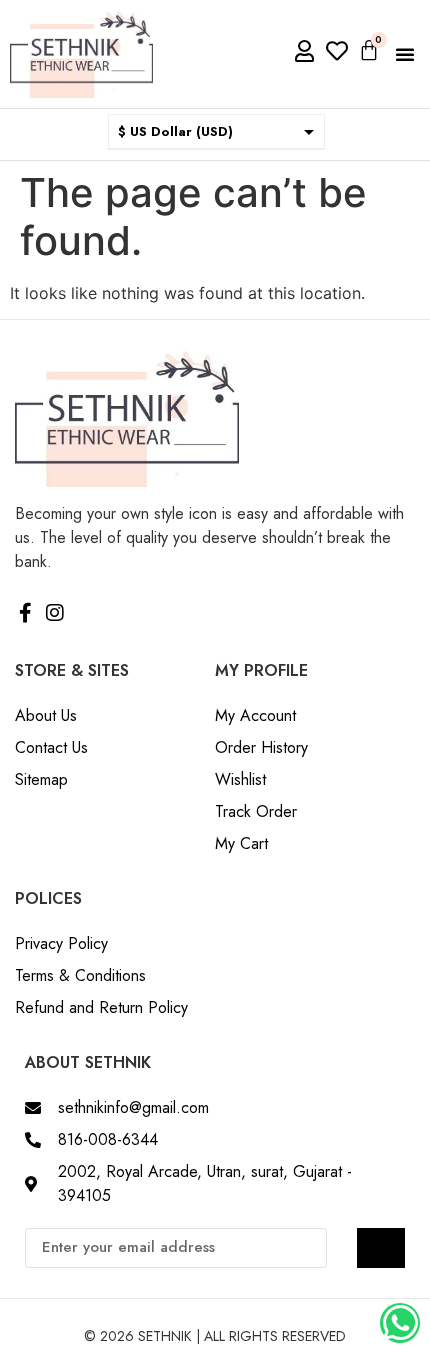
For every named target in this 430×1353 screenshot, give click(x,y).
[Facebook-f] (25, 613)
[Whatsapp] (400, 1323)
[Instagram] (55, 613)
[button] (405, 54)
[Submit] (381, 1248)
